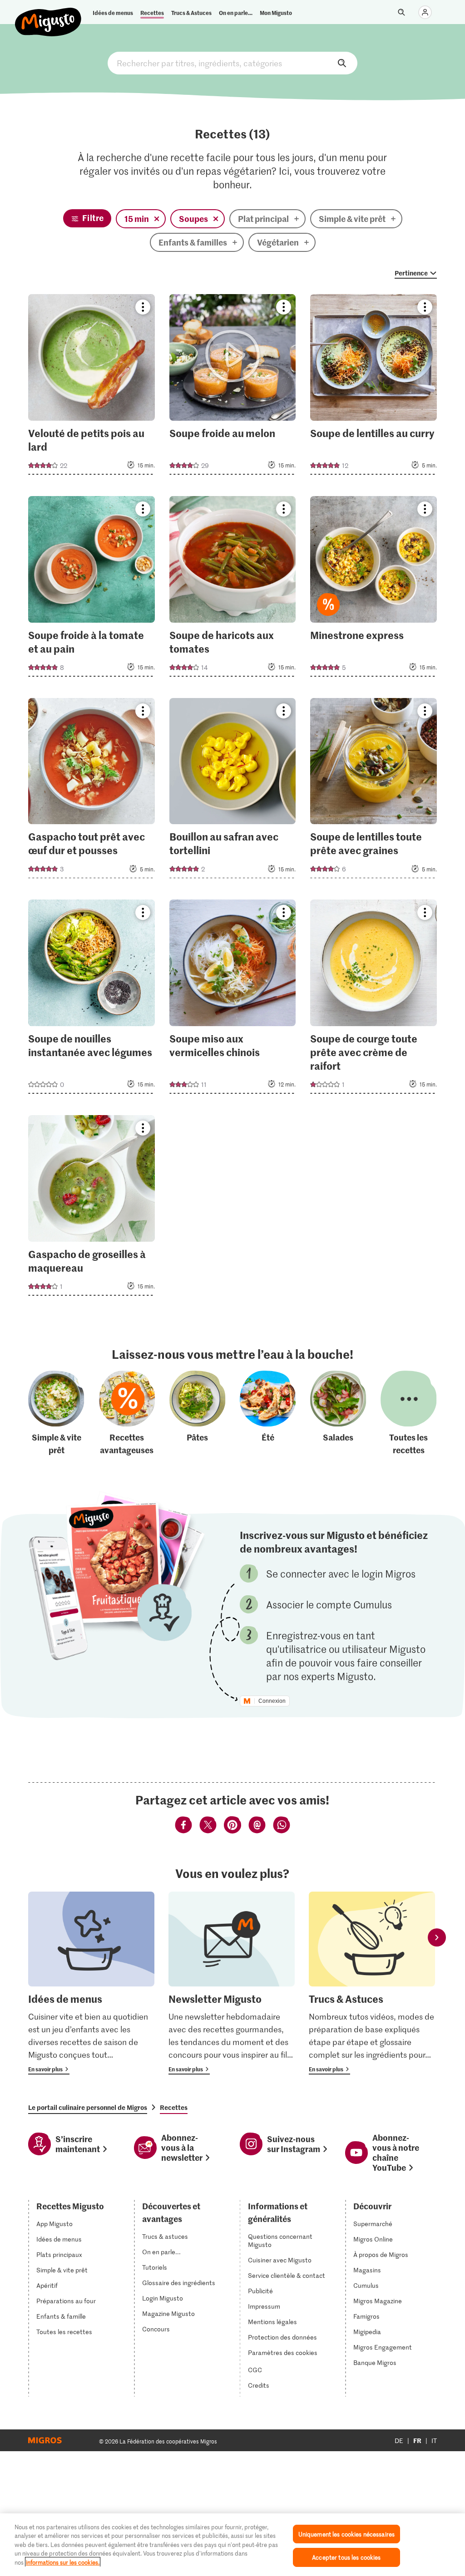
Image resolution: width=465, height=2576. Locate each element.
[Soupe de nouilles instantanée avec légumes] (92, 999)
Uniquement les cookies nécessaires (346, 2534)
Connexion (272, 1701)
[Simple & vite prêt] (56, 1414)
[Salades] (338, 1414)
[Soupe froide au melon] (233, 387)
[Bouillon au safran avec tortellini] (233, 791)
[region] (232, 2545)
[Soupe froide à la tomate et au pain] (92, 589)
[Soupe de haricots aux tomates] (233, 589)
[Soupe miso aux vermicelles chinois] (233, 999)
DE (399, 2441)
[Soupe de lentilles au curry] (373, 387)
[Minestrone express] (373, 589)
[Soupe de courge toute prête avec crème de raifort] (373, 999)
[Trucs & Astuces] (372, 1983)
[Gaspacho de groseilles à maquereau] (92, 1208)
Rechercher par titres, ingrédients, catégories (232, 63)
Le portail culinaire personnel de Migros (88, 2107)
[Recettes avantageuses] (127, 1414)
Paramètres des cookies (283, 2353)
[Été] (268, 1414)
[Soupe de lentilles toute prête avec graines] (373, 791)
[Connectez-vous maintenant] (425, 12)
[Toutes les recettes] (409, 1414)
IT (434, 2441)
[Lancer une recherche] (401, 12)
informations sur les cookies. (63, 2562)
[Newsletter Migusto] (232, 1983)
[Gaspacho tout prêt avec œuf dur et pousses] (92, 791)
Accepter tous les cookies (346, 2557)
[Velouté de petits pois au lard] (92, 387)
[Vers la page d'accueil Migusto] (48, 15)
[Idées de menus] (91, 1983)
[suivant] (437, 1937)
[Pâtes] (198, 1414)
